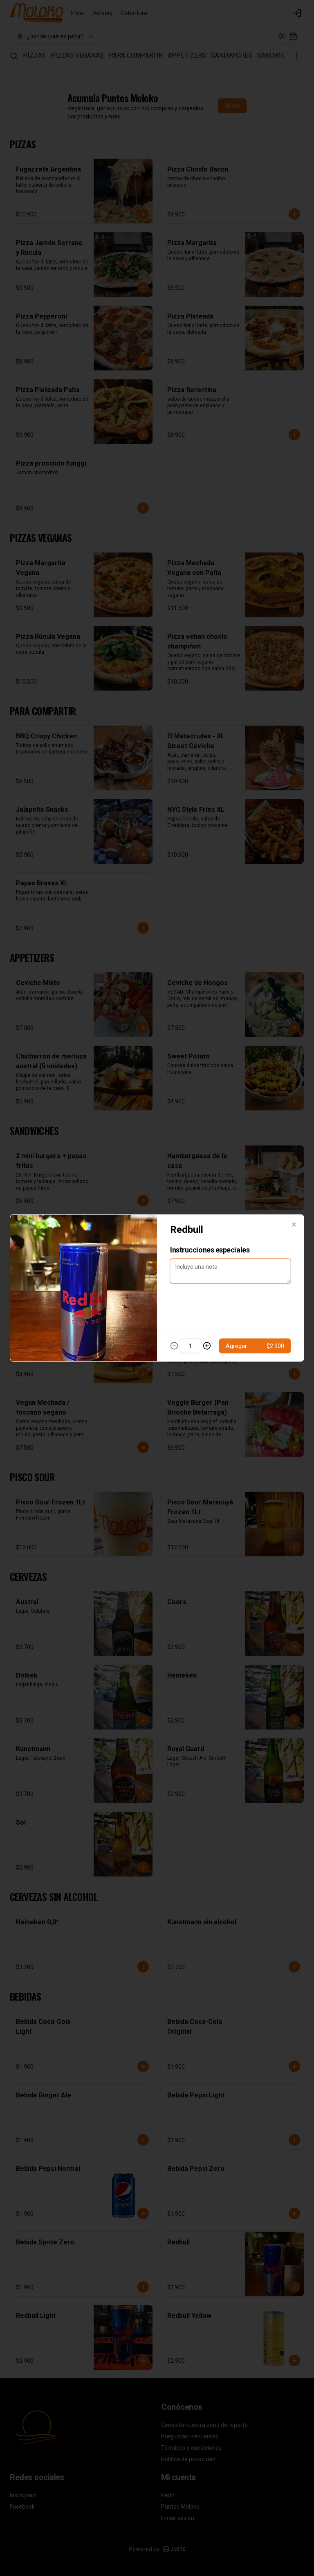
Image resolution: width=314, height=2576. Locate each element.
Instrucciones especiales (210, 1250)
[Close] (294, 1225)
